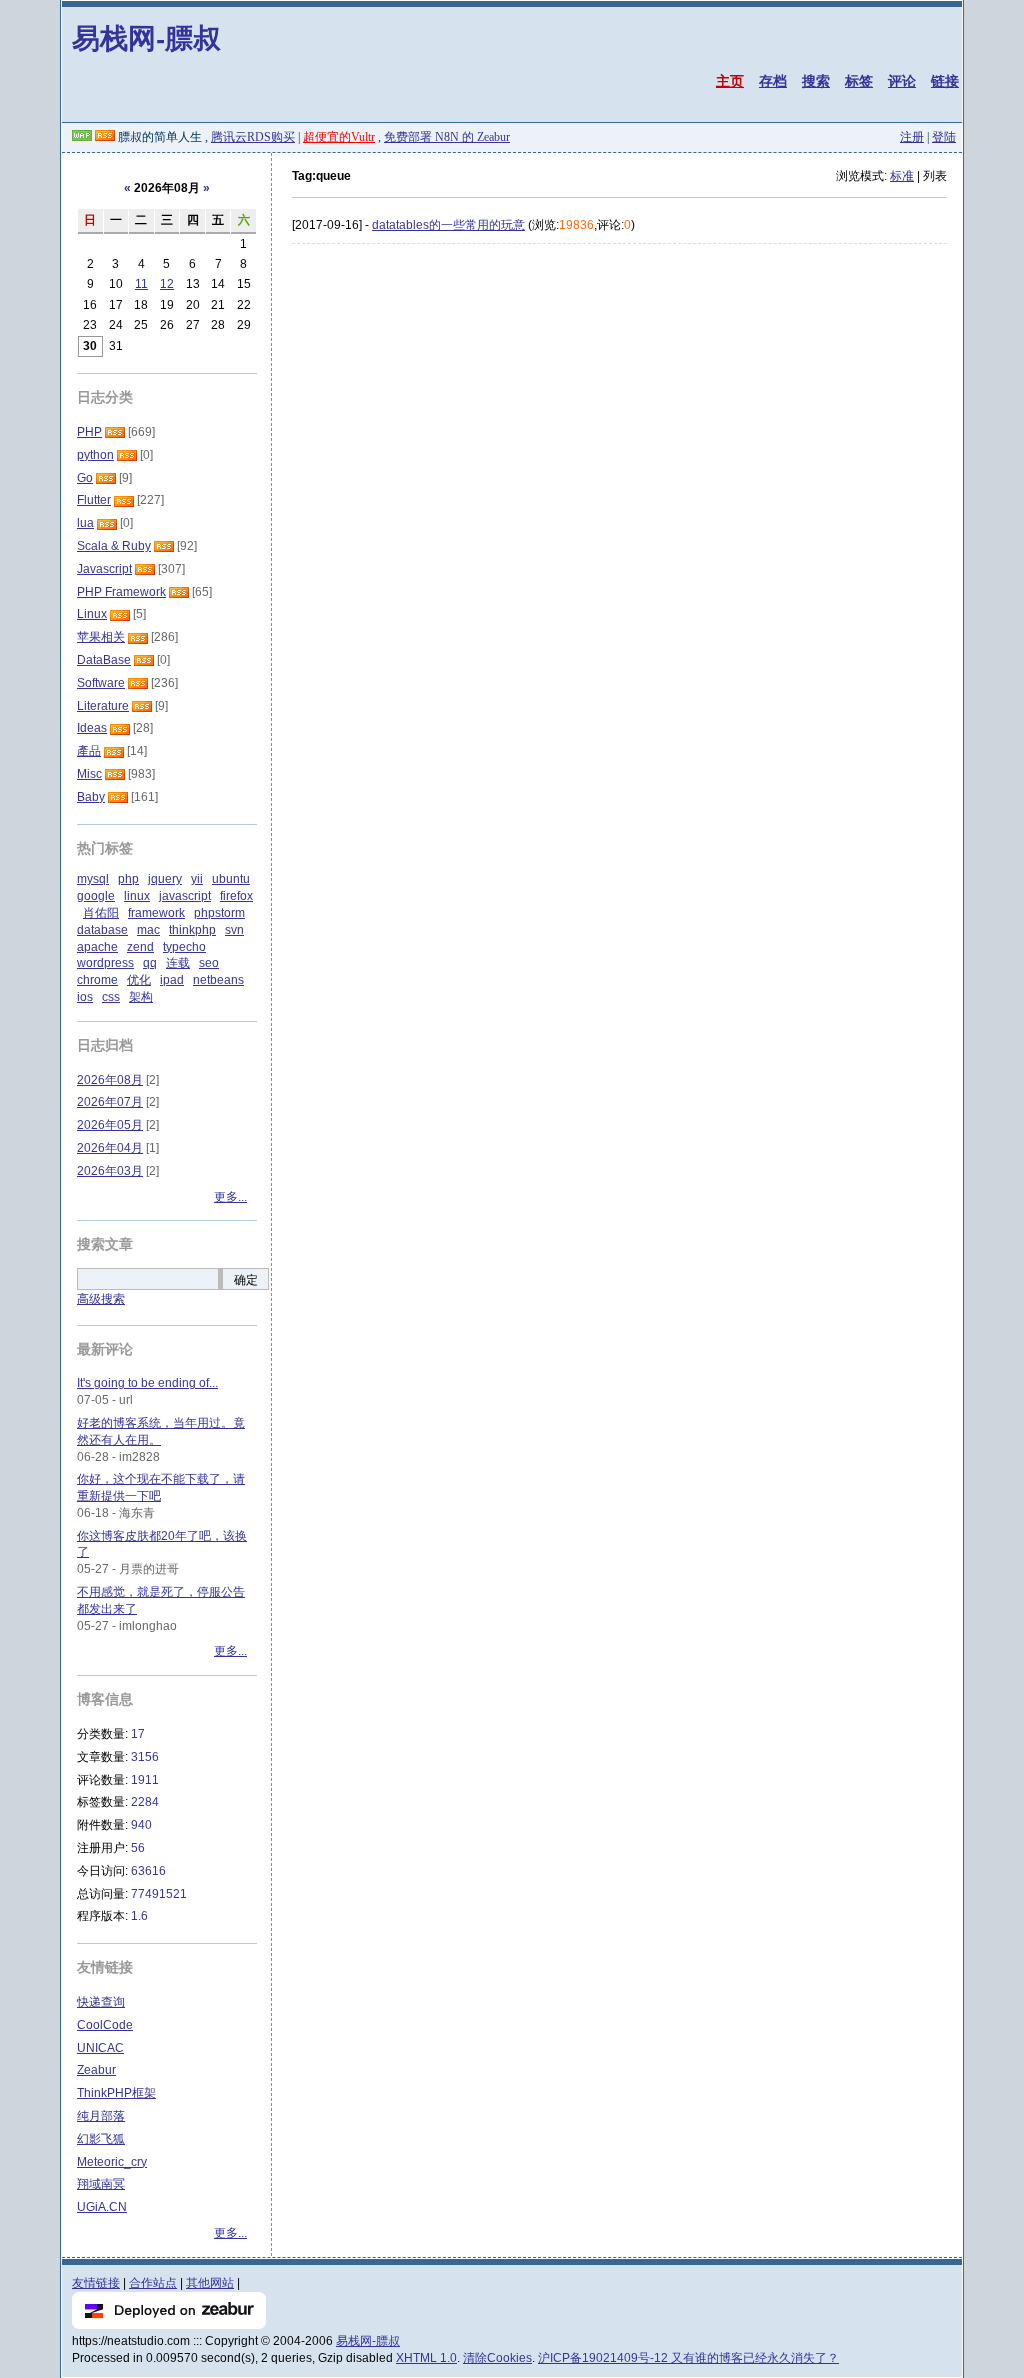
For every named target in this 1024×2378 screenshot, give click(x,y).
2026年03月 (110, 1171)
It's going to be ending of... (147, 1383)
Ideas (92, 728)
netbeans (218, 980)
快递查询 (101, 2002)
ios (85, 997)
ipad (172, 980)
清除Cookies (497, 2358)
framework (156, 913)
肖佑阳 (101, 913)
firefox (236, 896)
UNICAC (100, 2048)
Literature (103, 706)
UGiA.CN (102, 2207)
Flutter (94, 500)
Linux (92, 614)
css (111, 997)
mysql (93, 879)
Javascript (104, 569)
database (102, 930)
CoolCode (105, 2025)
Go (85, 478)
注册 (912, 137)
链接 (945, 81)
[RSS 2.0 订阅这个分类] (115, 432)
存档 (773, 81)
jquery (165, 879)
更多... (230, 1197)
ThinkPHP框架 (116, 2093)
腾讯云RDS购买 (253, 137)
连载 (178, 963)
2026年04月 (110, 1148)
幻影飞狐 (101, 2139)
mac (148, 930)
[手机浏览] (82, 137)
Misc (89, 774)
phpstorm (219, 913)
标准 (902, 176)
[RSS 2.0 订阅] (105, 137)
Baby (91, 797)
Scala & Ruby (114, 546)
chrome (97, 980)
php (128, 879)
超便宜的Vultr (339, 137)
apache (97, 947)
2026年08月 (110, 1080)
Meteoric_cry (112, 2162)
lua (85, 523)
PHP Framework (121, 592)
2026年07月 (110, 1102)
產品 (89, 751)
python (95, 455)
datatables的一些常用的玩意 (448, 225)
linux (137, 896)
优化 (139, 980)
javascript (185, 896)
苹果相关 (101, 637)
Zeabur (96, 2070)
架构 (141, 997)
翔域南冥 (101, 2184)
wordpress (105, 963)
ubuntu (231, 879)
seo (209, 963)
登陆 (944, 137)
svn (234, 930)
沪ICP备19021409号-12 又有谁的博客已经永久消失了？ (688, 2358)
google (96, 896)
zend (140, 947)
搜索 (816, 81)
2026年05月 (110, 1125)
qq (150, 963)
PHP (89, 432)
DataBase (104, 660)
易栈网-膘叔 (146, 37)
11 (141, 284)
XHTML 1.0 (426, 2358)
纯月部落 (101, 2116)
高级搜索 (101, 1299)
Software (101, 683)
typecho (184, 947)
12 (167, 284)
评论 (902, 81)
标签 (859, 81)
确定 (246, 1280)
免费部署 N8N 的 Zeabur (447, 137)
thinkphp (192, 930)
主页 (730, 81)
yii (197, 879)
